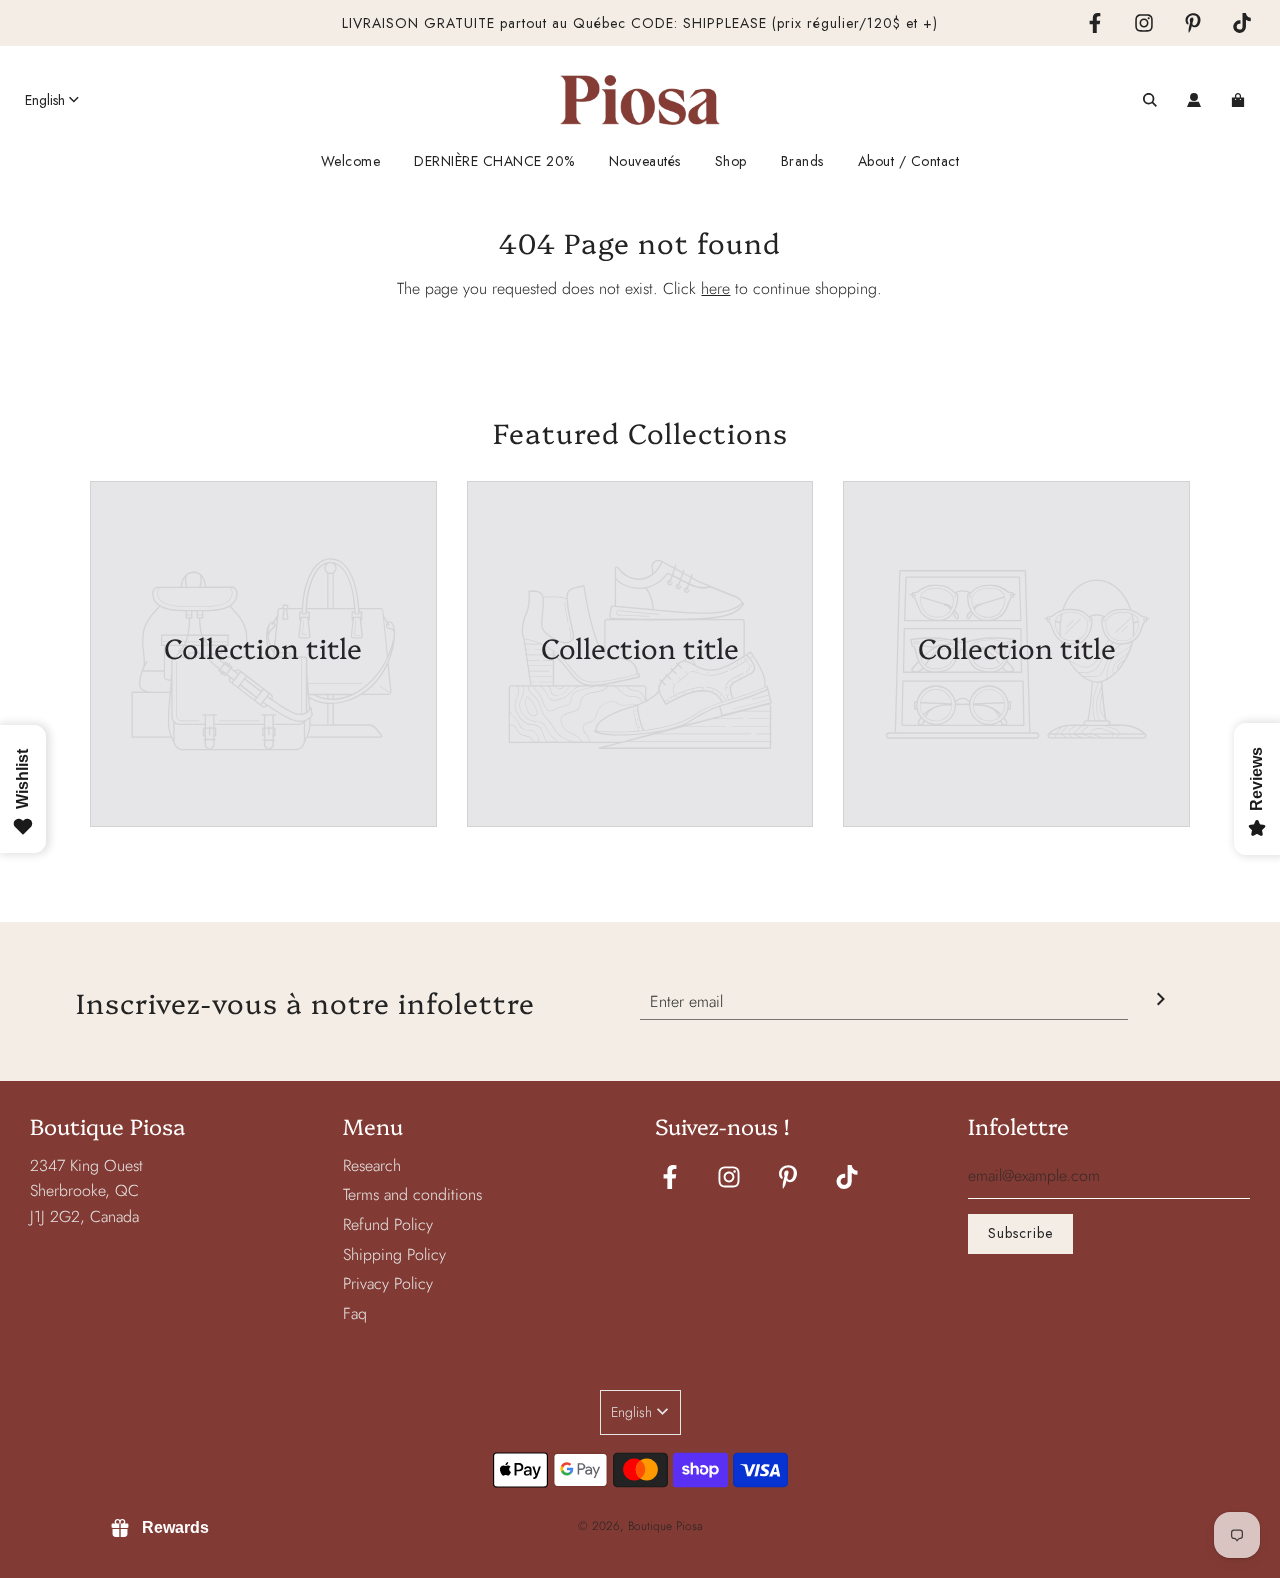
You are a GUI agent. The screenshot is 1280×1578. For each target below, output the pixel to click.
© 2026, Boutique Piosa (640, 1526)
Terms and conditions (412, 1194)
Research (372, 1165)
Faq (355, 1313)
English (45, 100)
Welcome (351, 161)
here (715, 288)
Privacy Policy (388, 1283)
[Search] (1150, 100)
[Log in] (1194, 100)
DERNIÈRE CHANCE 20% (494, 161)
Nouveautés (645, 161)
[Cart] (1240, 100)
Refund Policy (388, 1224)
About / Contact (909, 161)
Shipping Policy (394, 1254)
